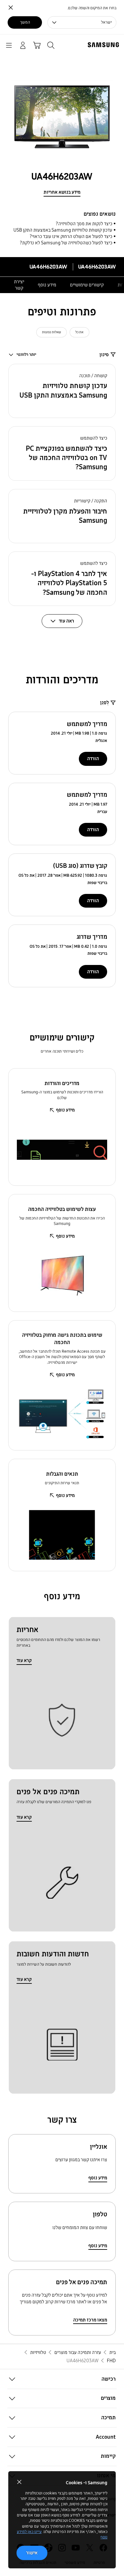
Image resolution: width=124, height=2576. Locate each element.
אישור (32, 2553)
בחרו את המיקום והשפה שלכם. (92, 8)
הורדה (93, 759)
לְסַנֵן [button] (104, 702)
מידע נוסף (47, 285)
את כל (79, 332)
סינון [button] (104, 355)
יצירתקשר (19, 285)
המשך (25, 22)
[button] (62, 391)
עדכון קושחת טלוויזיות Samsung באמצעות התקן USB (63, 230)
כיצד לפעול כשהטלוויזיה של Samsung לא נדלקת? (66, 243)
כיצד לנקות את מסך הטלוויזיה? (84, 224)
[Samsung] (105, 45)
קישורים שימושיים (87, 285)
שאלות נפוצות (52, 332)
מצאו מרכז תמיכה (90, 2320)
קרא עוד (24, 1660)
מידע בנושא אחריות (62, 192)
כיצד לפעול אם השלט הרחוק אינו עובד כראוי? (71, 236)
